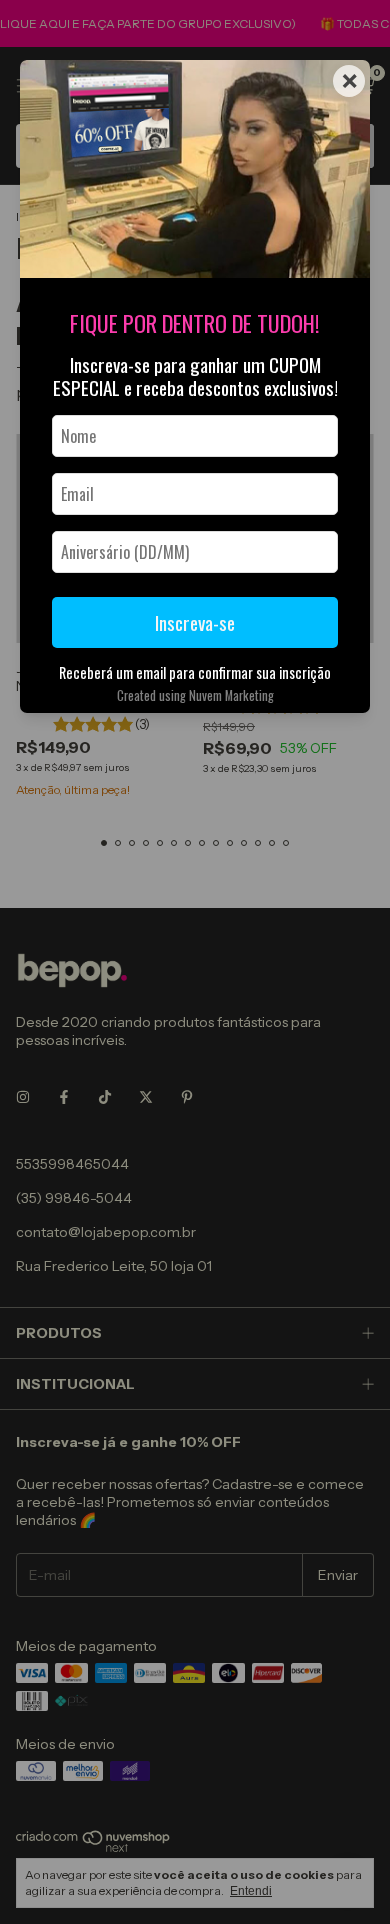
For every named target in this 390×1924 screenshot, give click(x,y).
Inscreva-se (195, 622)
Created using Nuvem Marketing (195, 695)
